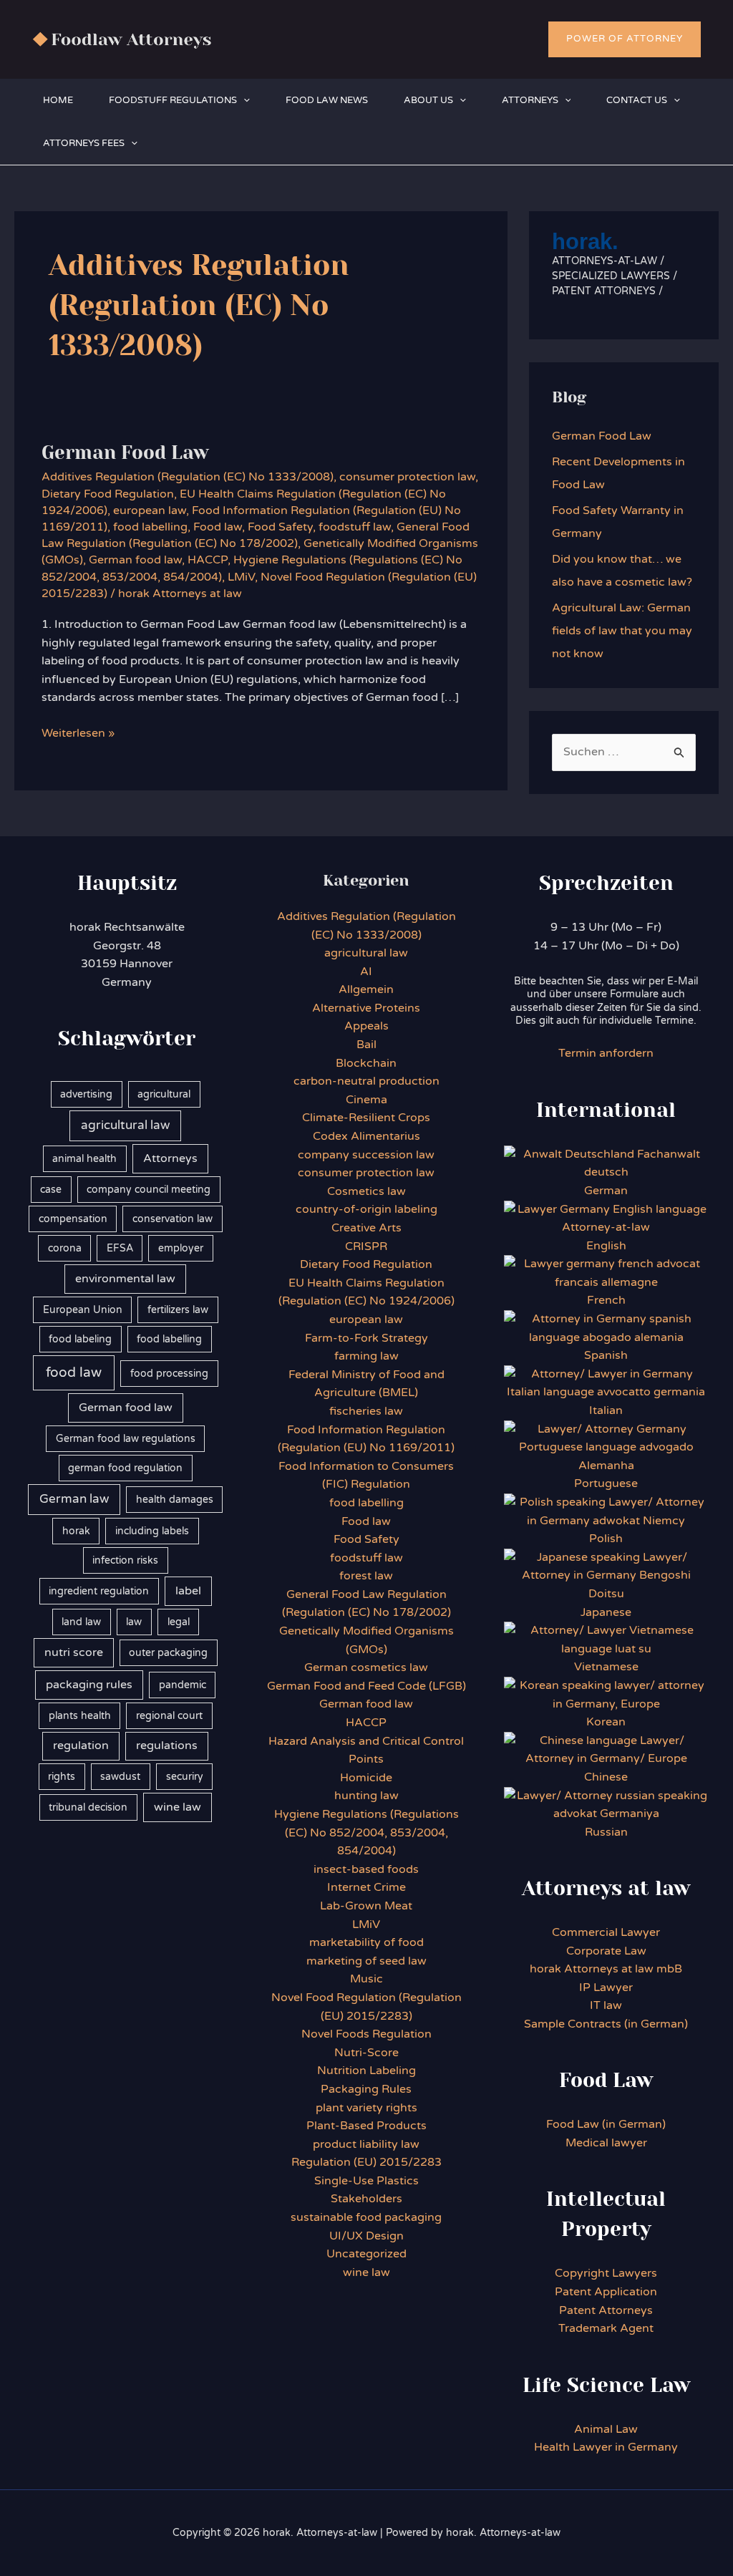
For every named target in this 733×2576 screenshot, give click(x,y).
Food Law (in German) (606, 2124)
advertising (86, 1094)
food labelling (150, 527)
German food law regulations (126, 1439)
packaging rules (89, 1685)
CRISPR (366, 1246)
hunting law (366, 1796)
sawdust (120, 1777)
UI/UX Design (366, 2236)
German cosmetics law (366, 1667)
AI (366, 972)
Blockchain (366, 1063)
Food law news (327, 100)
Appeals (366, 1026)
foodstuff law (355, 527)
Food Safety (280, 527)
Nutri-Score (366, 2053)
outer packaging (168, 1653)
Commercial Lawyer (606, 1932)
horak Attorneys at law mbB (606, 1969)
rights (62, 1777)
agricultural (164, 1094)
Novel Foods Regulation (366, 2034)
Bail (366, 1045)
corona (65, 1248)
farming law (366, 1356)
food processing (169, 1374)
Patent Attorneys (606, 2310)
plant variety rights (366, 2108)
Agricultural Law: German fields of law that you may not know (622, 631)
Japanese (606, 1612)
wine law (178, 1807)
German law (74, 1499)
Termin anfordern (606, 1053)
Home (58, 100)
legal (179, 1622)
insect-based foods (366, 1869)
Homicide (366, 1778)
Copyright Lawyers (606, 2273)
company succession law (366, 1155)
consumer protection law (407, 477)
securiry (185, 1777)
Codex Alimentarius (366, 1136)
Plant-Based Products (366, 2126)
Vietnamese (606, 1667)
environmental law (125, 1279)
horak (76, 1531)
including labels (152, 1531)
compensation (73, 1219)
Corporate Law (606, 1951)
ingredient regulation (99, 1591)
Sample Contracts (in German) (606, 2024)
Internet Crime (366, 1887)
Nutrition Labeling (366, 2071)
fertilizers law (178, 1310)
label (188, 1591)
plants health (80, 1716)
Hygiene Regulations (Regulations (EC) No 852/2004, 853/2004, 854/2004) (366, 1832)
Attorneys (530, 100)
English (606, 1246)
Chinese (606, 1777)
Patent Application (606, 2292)
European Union (83, 1310)
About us (428, 100)
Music (366, 1979)
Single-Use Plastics (366, 2181)
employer (181, 1248)
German (606, 1191)
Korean (606, 1722)
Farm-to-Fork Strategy (366, 1338)
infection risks (125, 1560)
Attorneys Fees (84, 143)
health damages (175, 1500)
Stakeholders (366, 2199)
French (606, 1300)
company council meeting (149, 1190)
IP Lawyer (606, 1987)
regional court (169, 1716)
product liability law (366, 2144)
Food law (218, 527)
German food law (135, 560)
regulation (81, 1745)
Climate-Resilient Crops (366, 1118)
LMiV (241, 577)
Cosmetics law (366, 1191)
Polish (606, 1539)
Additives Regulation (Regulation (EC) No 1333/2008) (188, 477)
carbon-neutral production (366, 1081)
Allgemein (366, 989)
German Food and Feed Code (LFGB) (366, 1686)
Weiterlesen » (78, 734)
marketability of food (366, 1942)
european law (150, 510)
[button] (625, 39)
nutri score (74, 1652)
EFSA (120, 1248)
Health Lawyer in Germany (606, 2447)
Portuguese (606, 1483)
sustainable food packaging (366, 2217)
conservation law (173, 1219)
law (134, 1622)
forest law (366, 1576)
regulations (167, 1745)
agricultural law (125, 1125)
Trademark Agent (606, 2328)
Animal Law (606, 2429)
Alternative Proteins (366, 1008)
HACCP (208, 560)
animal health (84, 1159)
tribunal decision (88, 1807)
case (51, 1190)
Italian (606, 1410)
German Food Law (125, 452)
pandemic (183, 1685)
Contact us (637, 100)
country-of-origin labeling (366, 1209)
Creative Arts (366, 1228)
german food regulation (125, 1468)
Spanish (606, 1355)
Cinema (366, 1100)
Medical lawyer (606, 2143)
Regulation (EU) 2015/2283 (366, 2162)
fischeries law (366, 1411)
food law (74, 1372)
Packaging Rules (366, 2089)
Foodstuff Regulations (173, 100)
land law (81, 1622)
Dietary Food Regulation (108, 494)
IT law (606, 2005)
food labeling (80, 1339)
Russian (606, 1832)
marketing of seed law (366, 1961)
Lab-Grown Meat (366, 1906)
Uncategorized (366, 2254)
